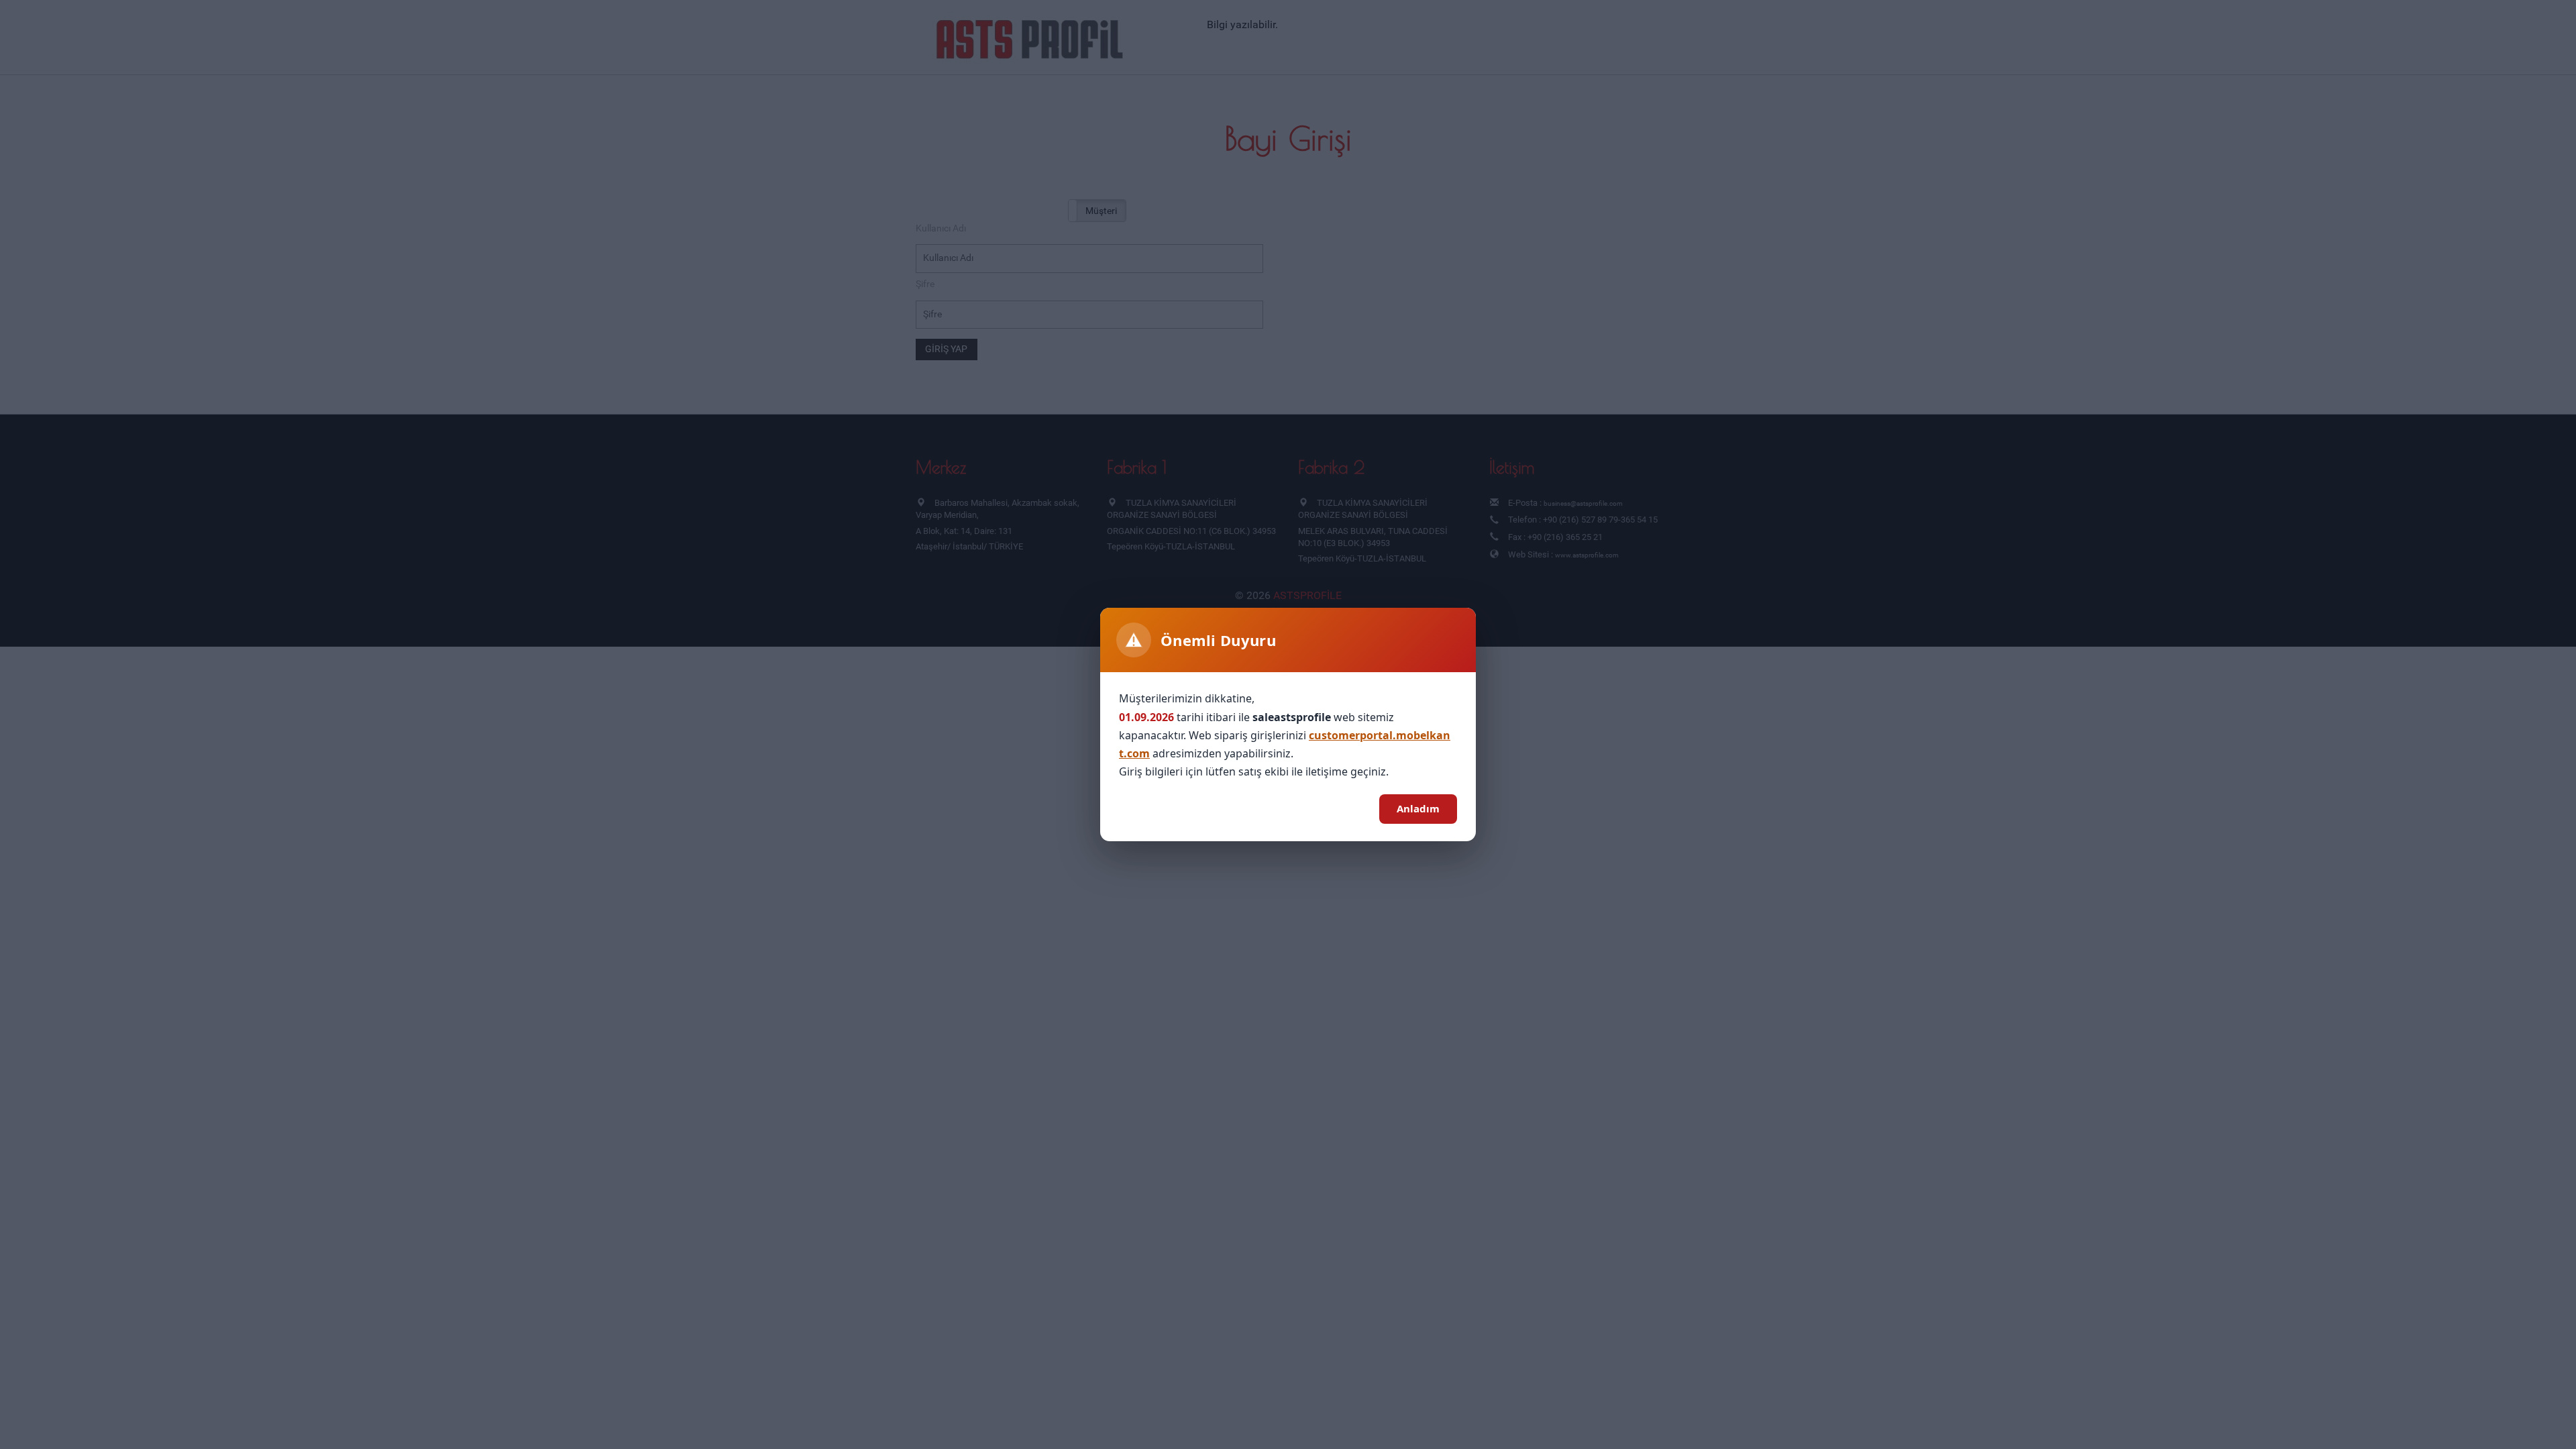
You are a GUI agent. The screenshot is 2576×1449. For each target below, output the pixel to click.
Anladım (1418, 808)
